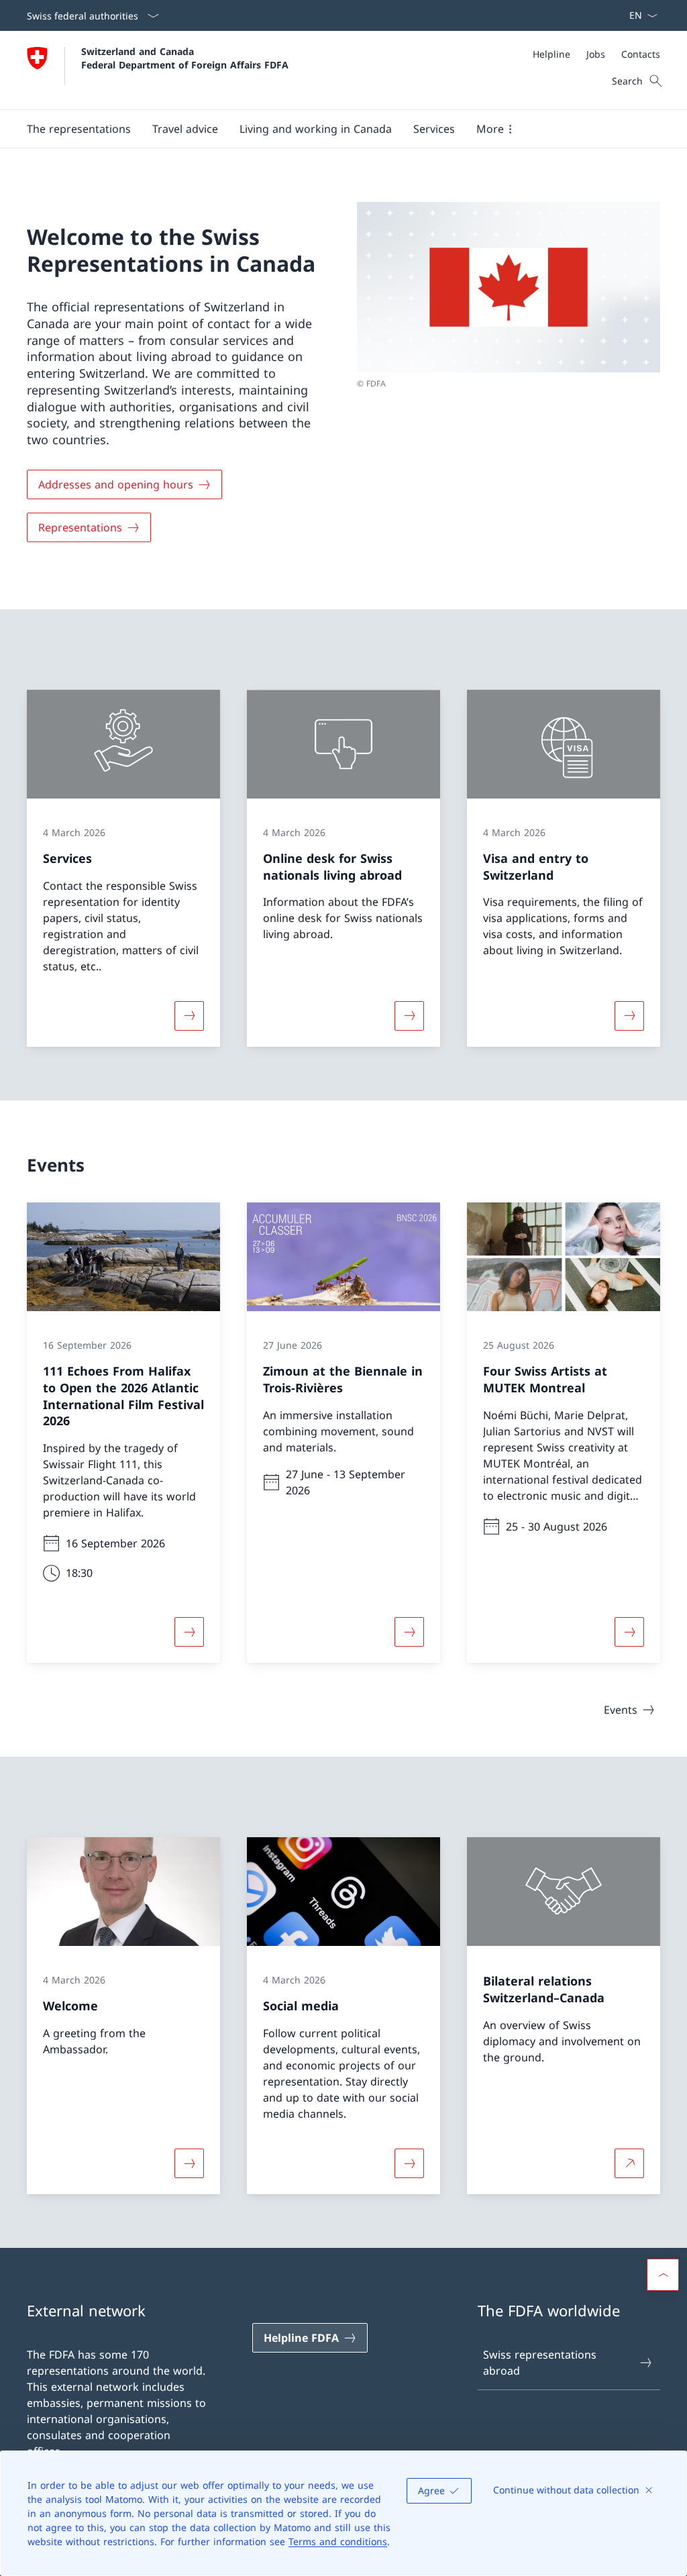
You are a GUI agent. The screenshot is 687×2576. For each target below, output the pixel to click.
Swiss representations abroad (540, 2363)
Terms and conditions (338, 2541)
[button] (79, 129)
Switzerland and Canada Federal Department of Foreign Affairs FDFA (185, 58)
